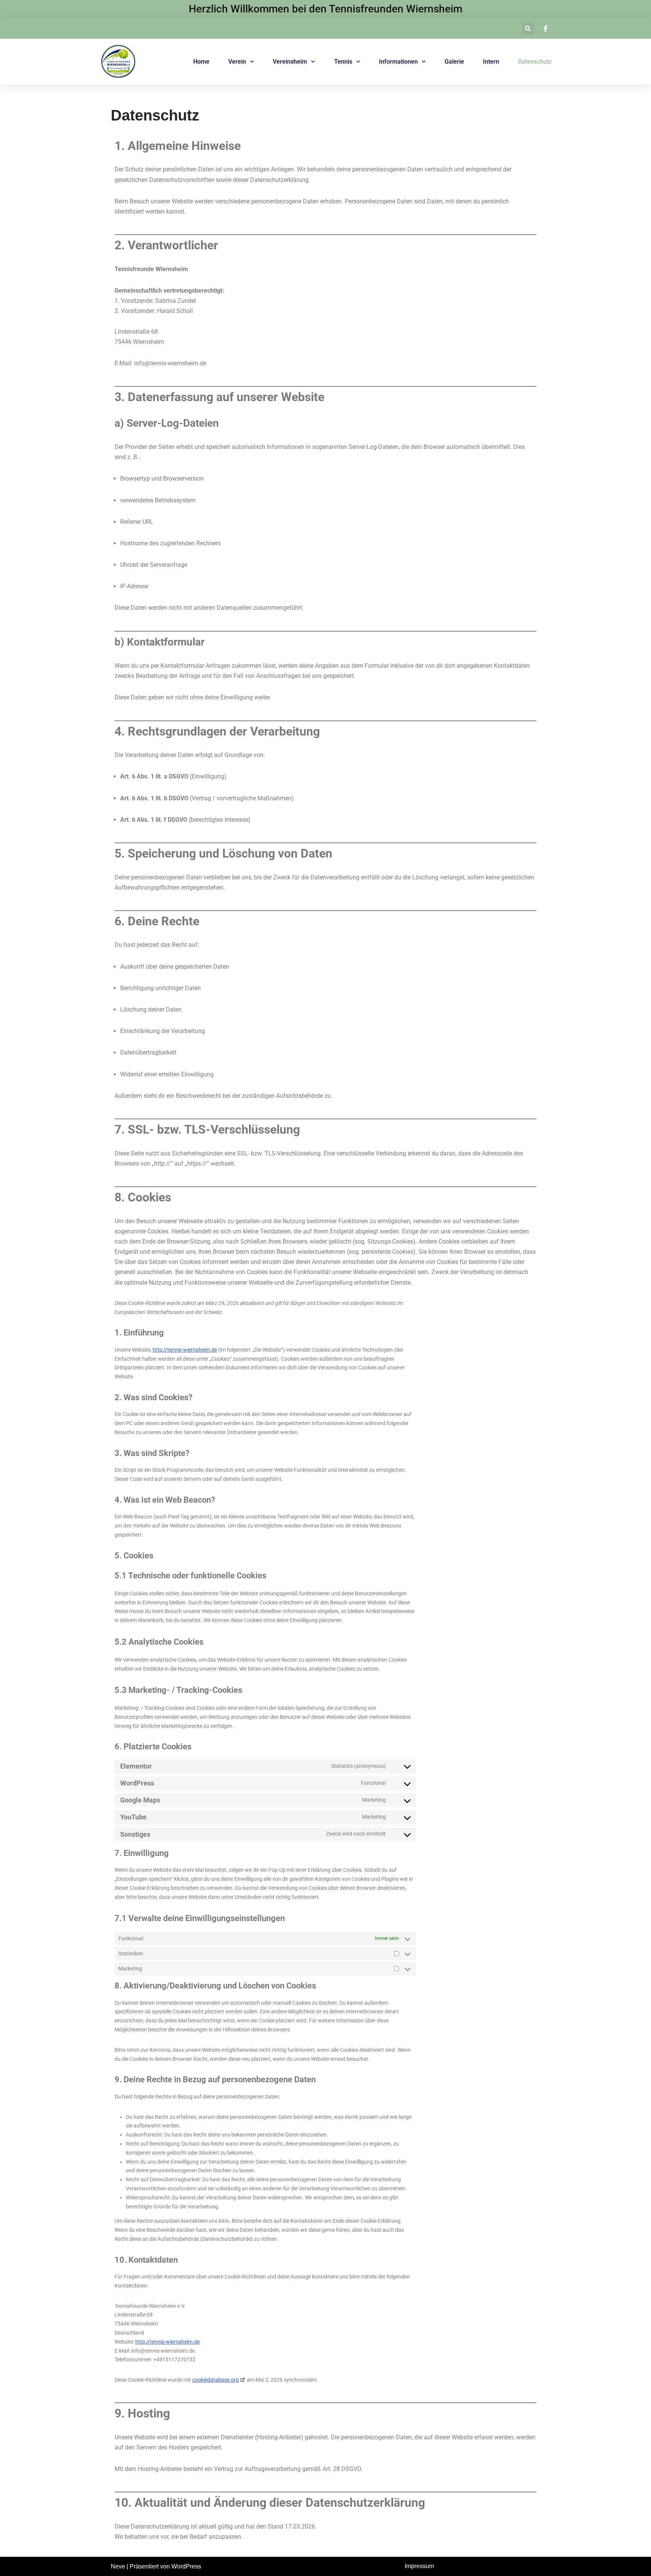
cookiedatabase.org (215, 2380)
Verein (237, 62)
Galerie (454, 62)
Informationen (398, 62)
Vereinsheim (290, 62)
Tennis (343, 62)
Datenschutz (535, 62)
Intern (491, 62)
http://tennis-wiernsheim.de (185, 1350)
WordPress (186, 2566)
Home (201, 62)
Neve (118, 2566)
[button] (528, 28)
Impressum (419, 2566)
